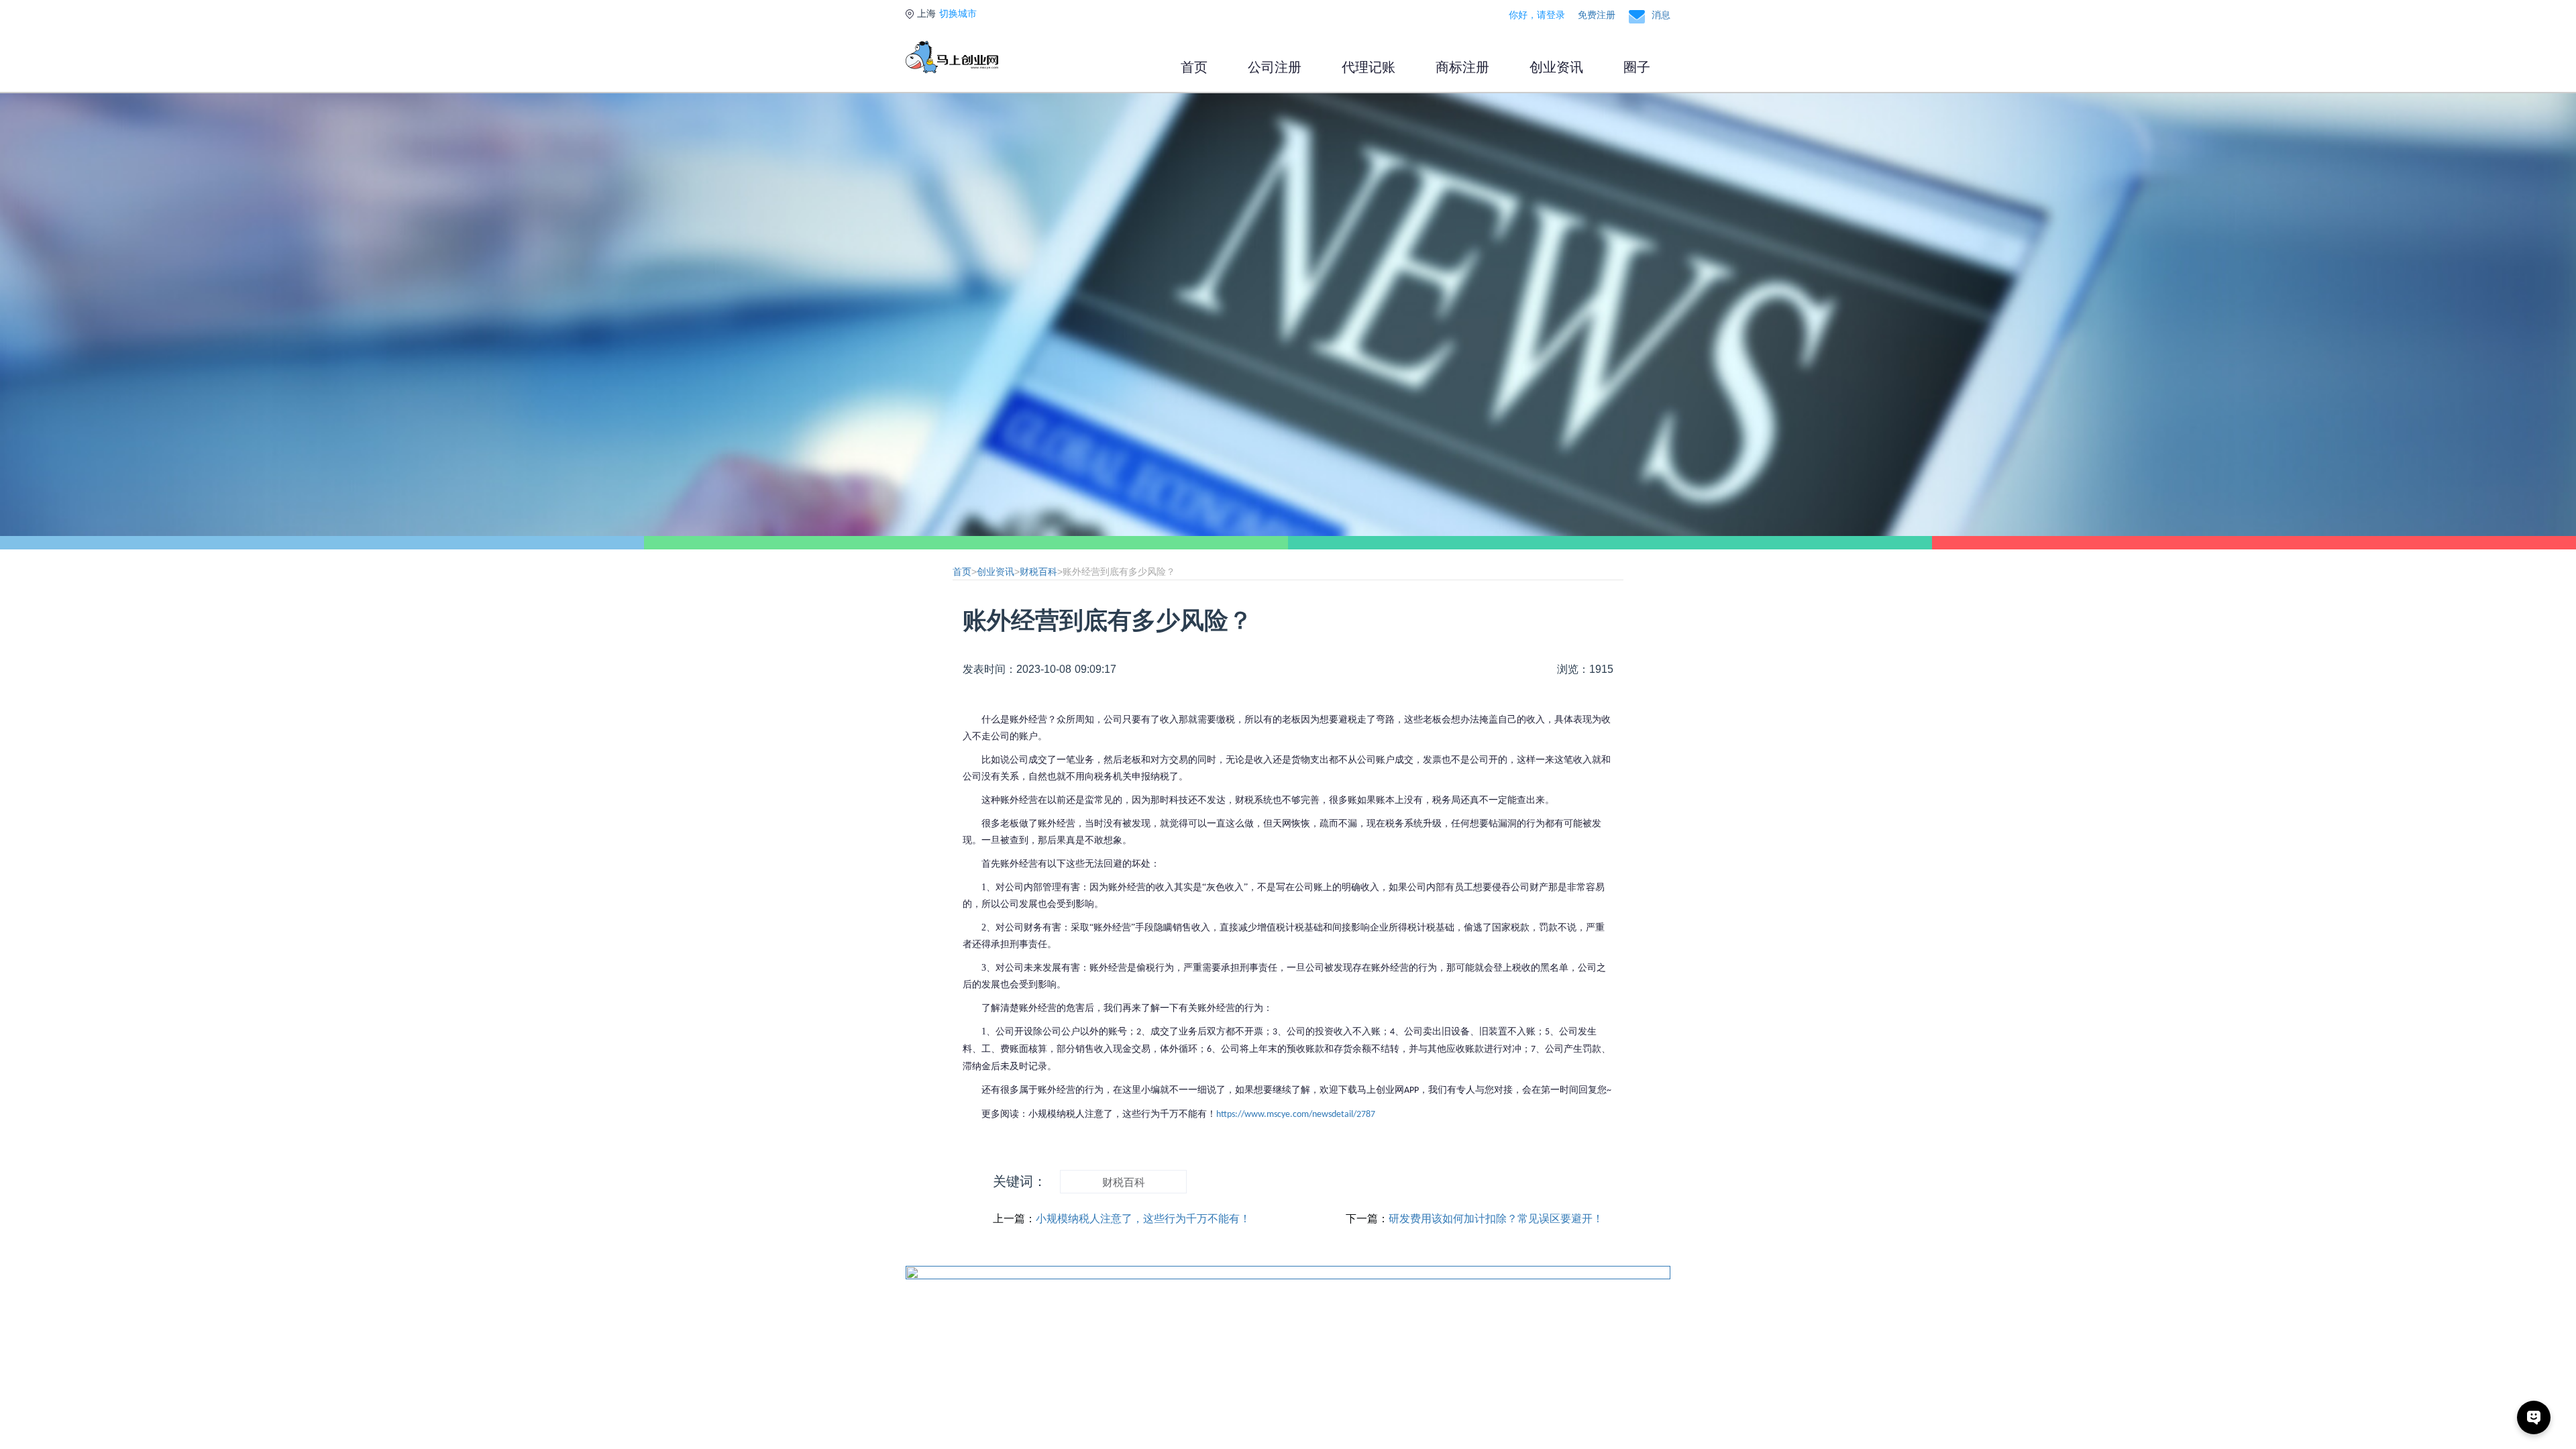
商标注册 (1462, 67)
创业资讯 (1556, 67)
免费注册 (1597, 15)
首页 (1194, 67)
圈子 (1637, 67)
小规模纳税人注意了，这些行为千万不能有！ (1143, 1219)
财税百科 (1038, 572)
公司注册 (1275, 67)
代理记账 (1368, 67)
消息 (1661, 15)
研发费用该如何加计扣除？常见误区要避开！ (1496, 1219)
